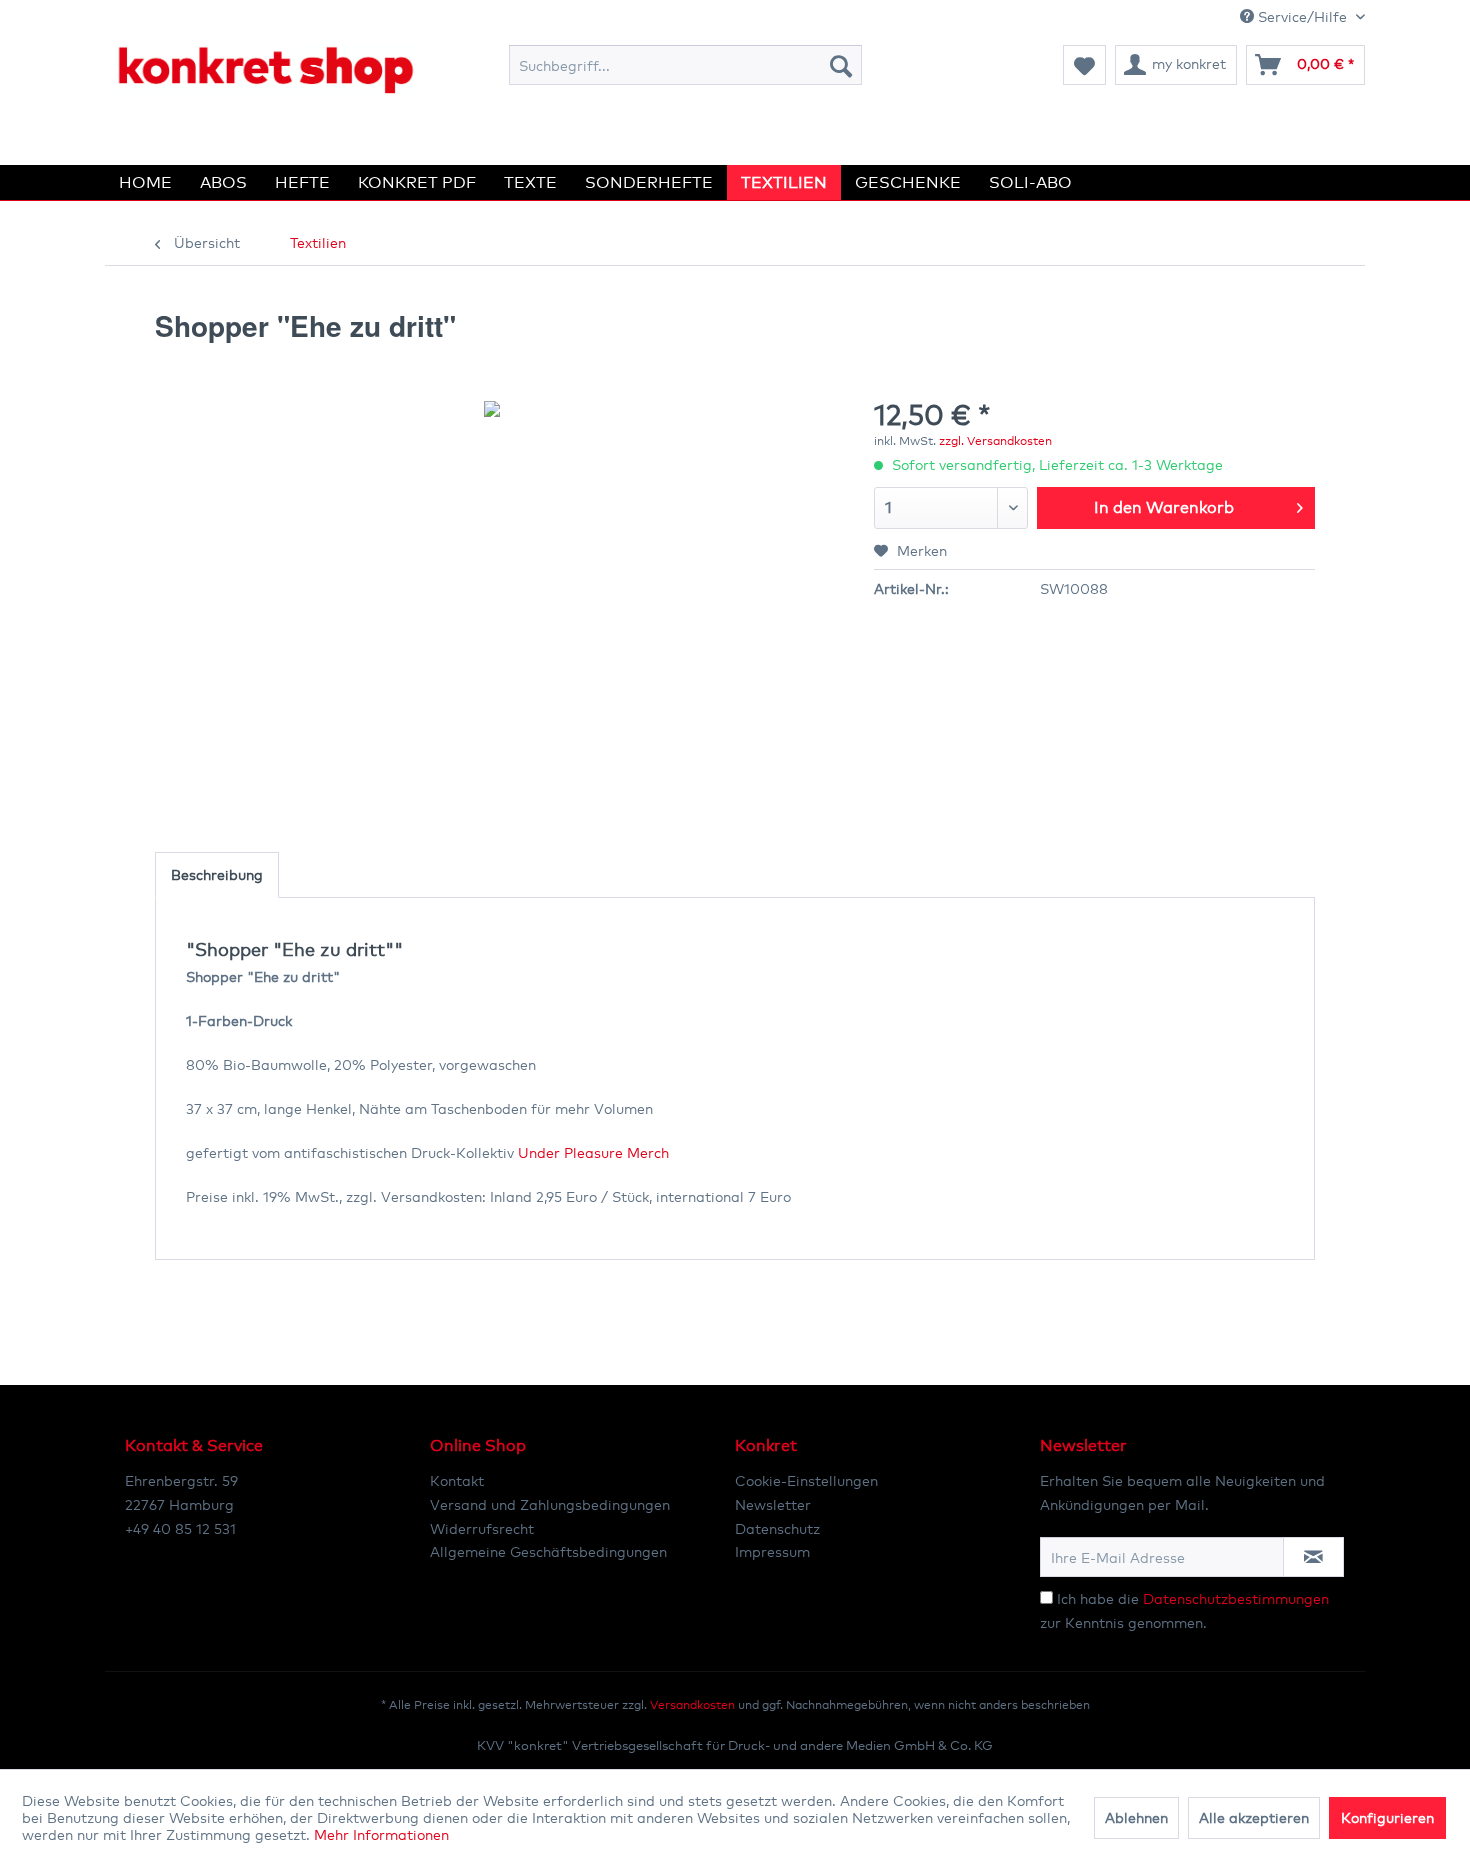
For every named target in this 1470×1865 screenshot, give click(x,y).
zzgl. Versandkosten (995, 441)
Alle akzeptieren (1254, 1817)
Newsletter (773, 1504)
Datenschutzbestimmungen (1236, 1598)
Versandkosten (692, 1705)
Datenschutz (777, 1528)
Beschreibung (217, 874)
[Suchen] (841, 65)
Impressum (772, 1551)
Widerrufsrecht (482, 1528)
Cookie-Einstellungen (806, 1480)
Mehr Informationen (381, 1834)
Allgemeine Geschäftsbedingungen (548, 1551)
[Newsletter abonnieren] (1313, 1557)
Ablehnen (1136, 1817)
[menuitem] (685, 65)
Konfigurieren (1387, 1817)
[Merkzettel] (1084, 65)
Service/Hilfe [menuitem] (1302, 16)
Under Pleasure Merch (593, 1152)
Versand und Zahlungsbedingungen (550, 1504)
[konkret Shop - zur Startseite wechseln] (265, 70)
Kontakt (457, 1480)
